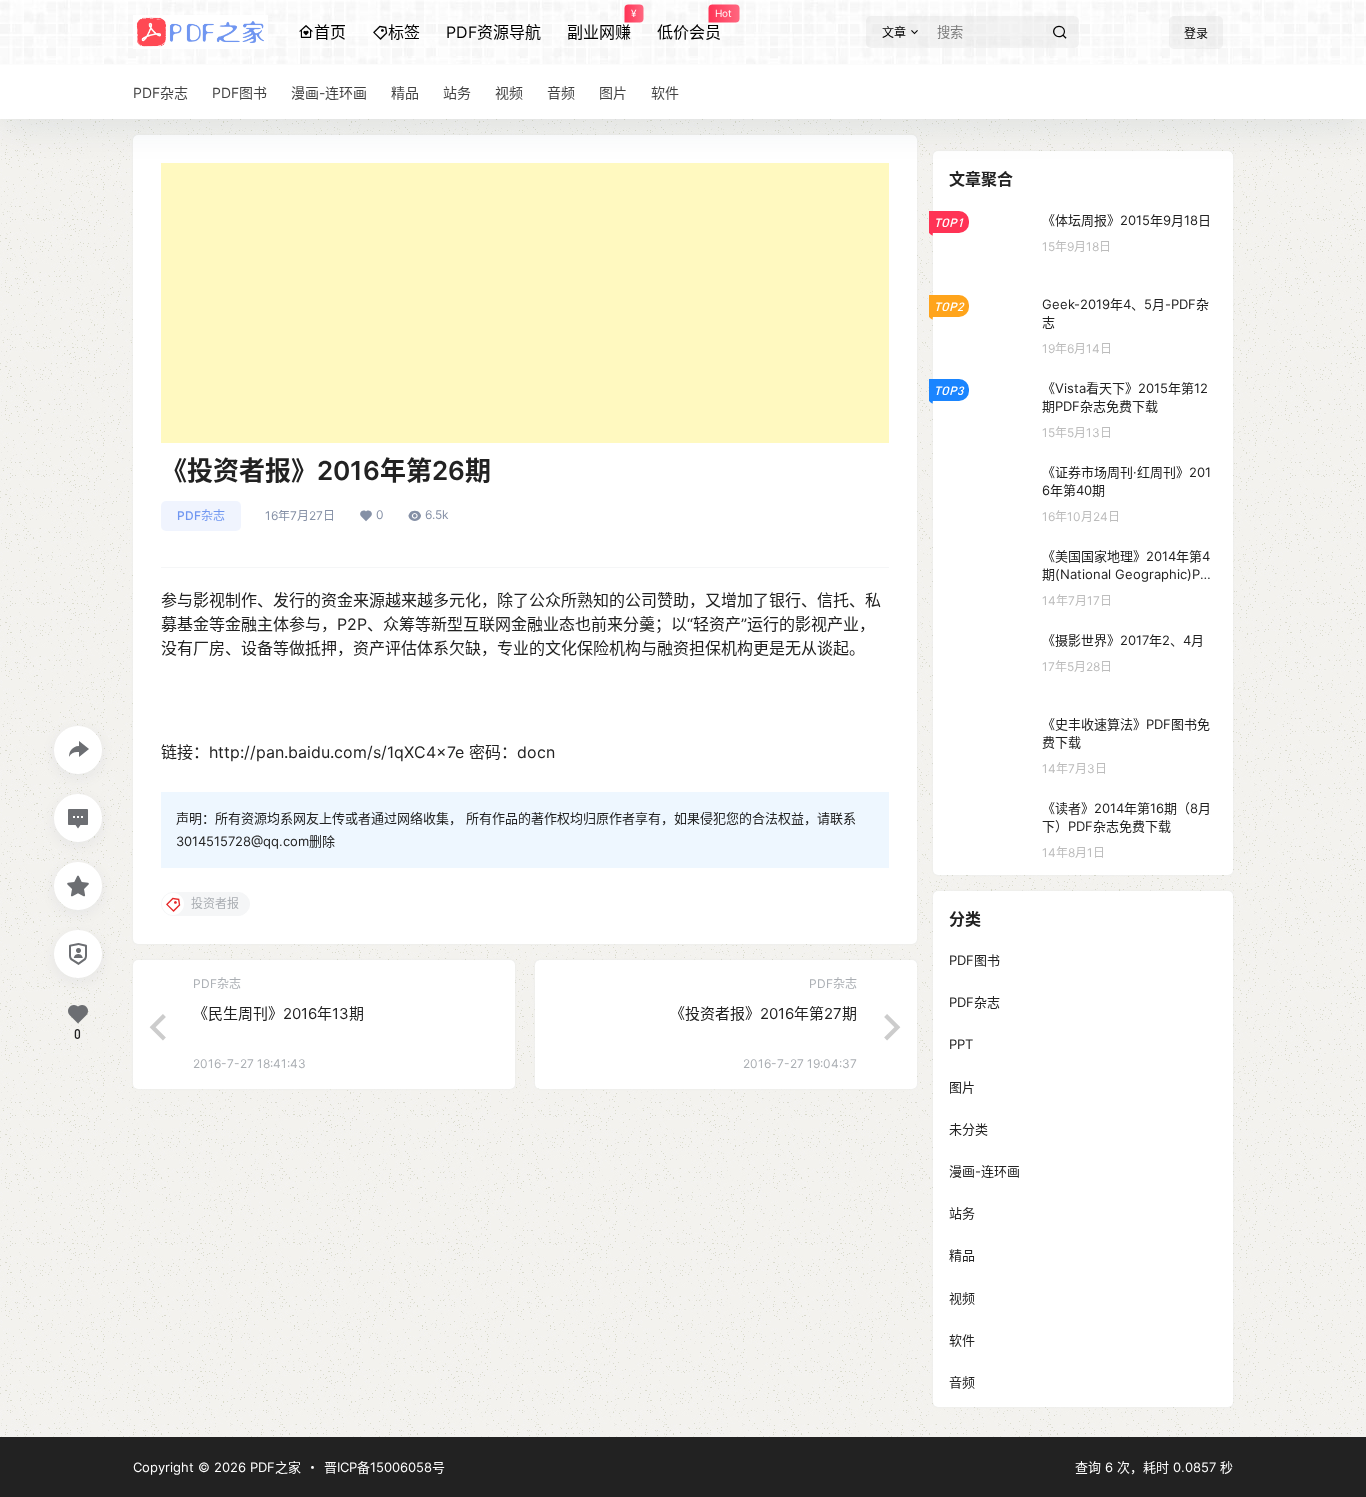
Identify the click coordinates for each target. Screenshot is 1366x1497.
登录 (1196, 33)
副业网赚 (599, 25)
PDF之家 (273, 1467)
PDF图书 (974, 960)
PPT (961, 1044)
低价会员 (689, 25)
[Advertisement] (525, 303)
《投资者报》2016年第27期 (763, 1013)
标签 (404, 32)
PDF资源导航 (493, 32)
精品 (962, 1255)
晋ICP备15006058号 (384, 1467)
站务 (962, 1213)
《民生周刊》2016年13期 (278, 1013)
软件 (962, 1340)
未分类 (968, 1129)
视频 (962, 1298)
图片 (962, 1087)
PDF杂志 (201, 515)
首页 (330, 32)
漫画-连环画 (984, 1171)
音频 (962, 1382)
